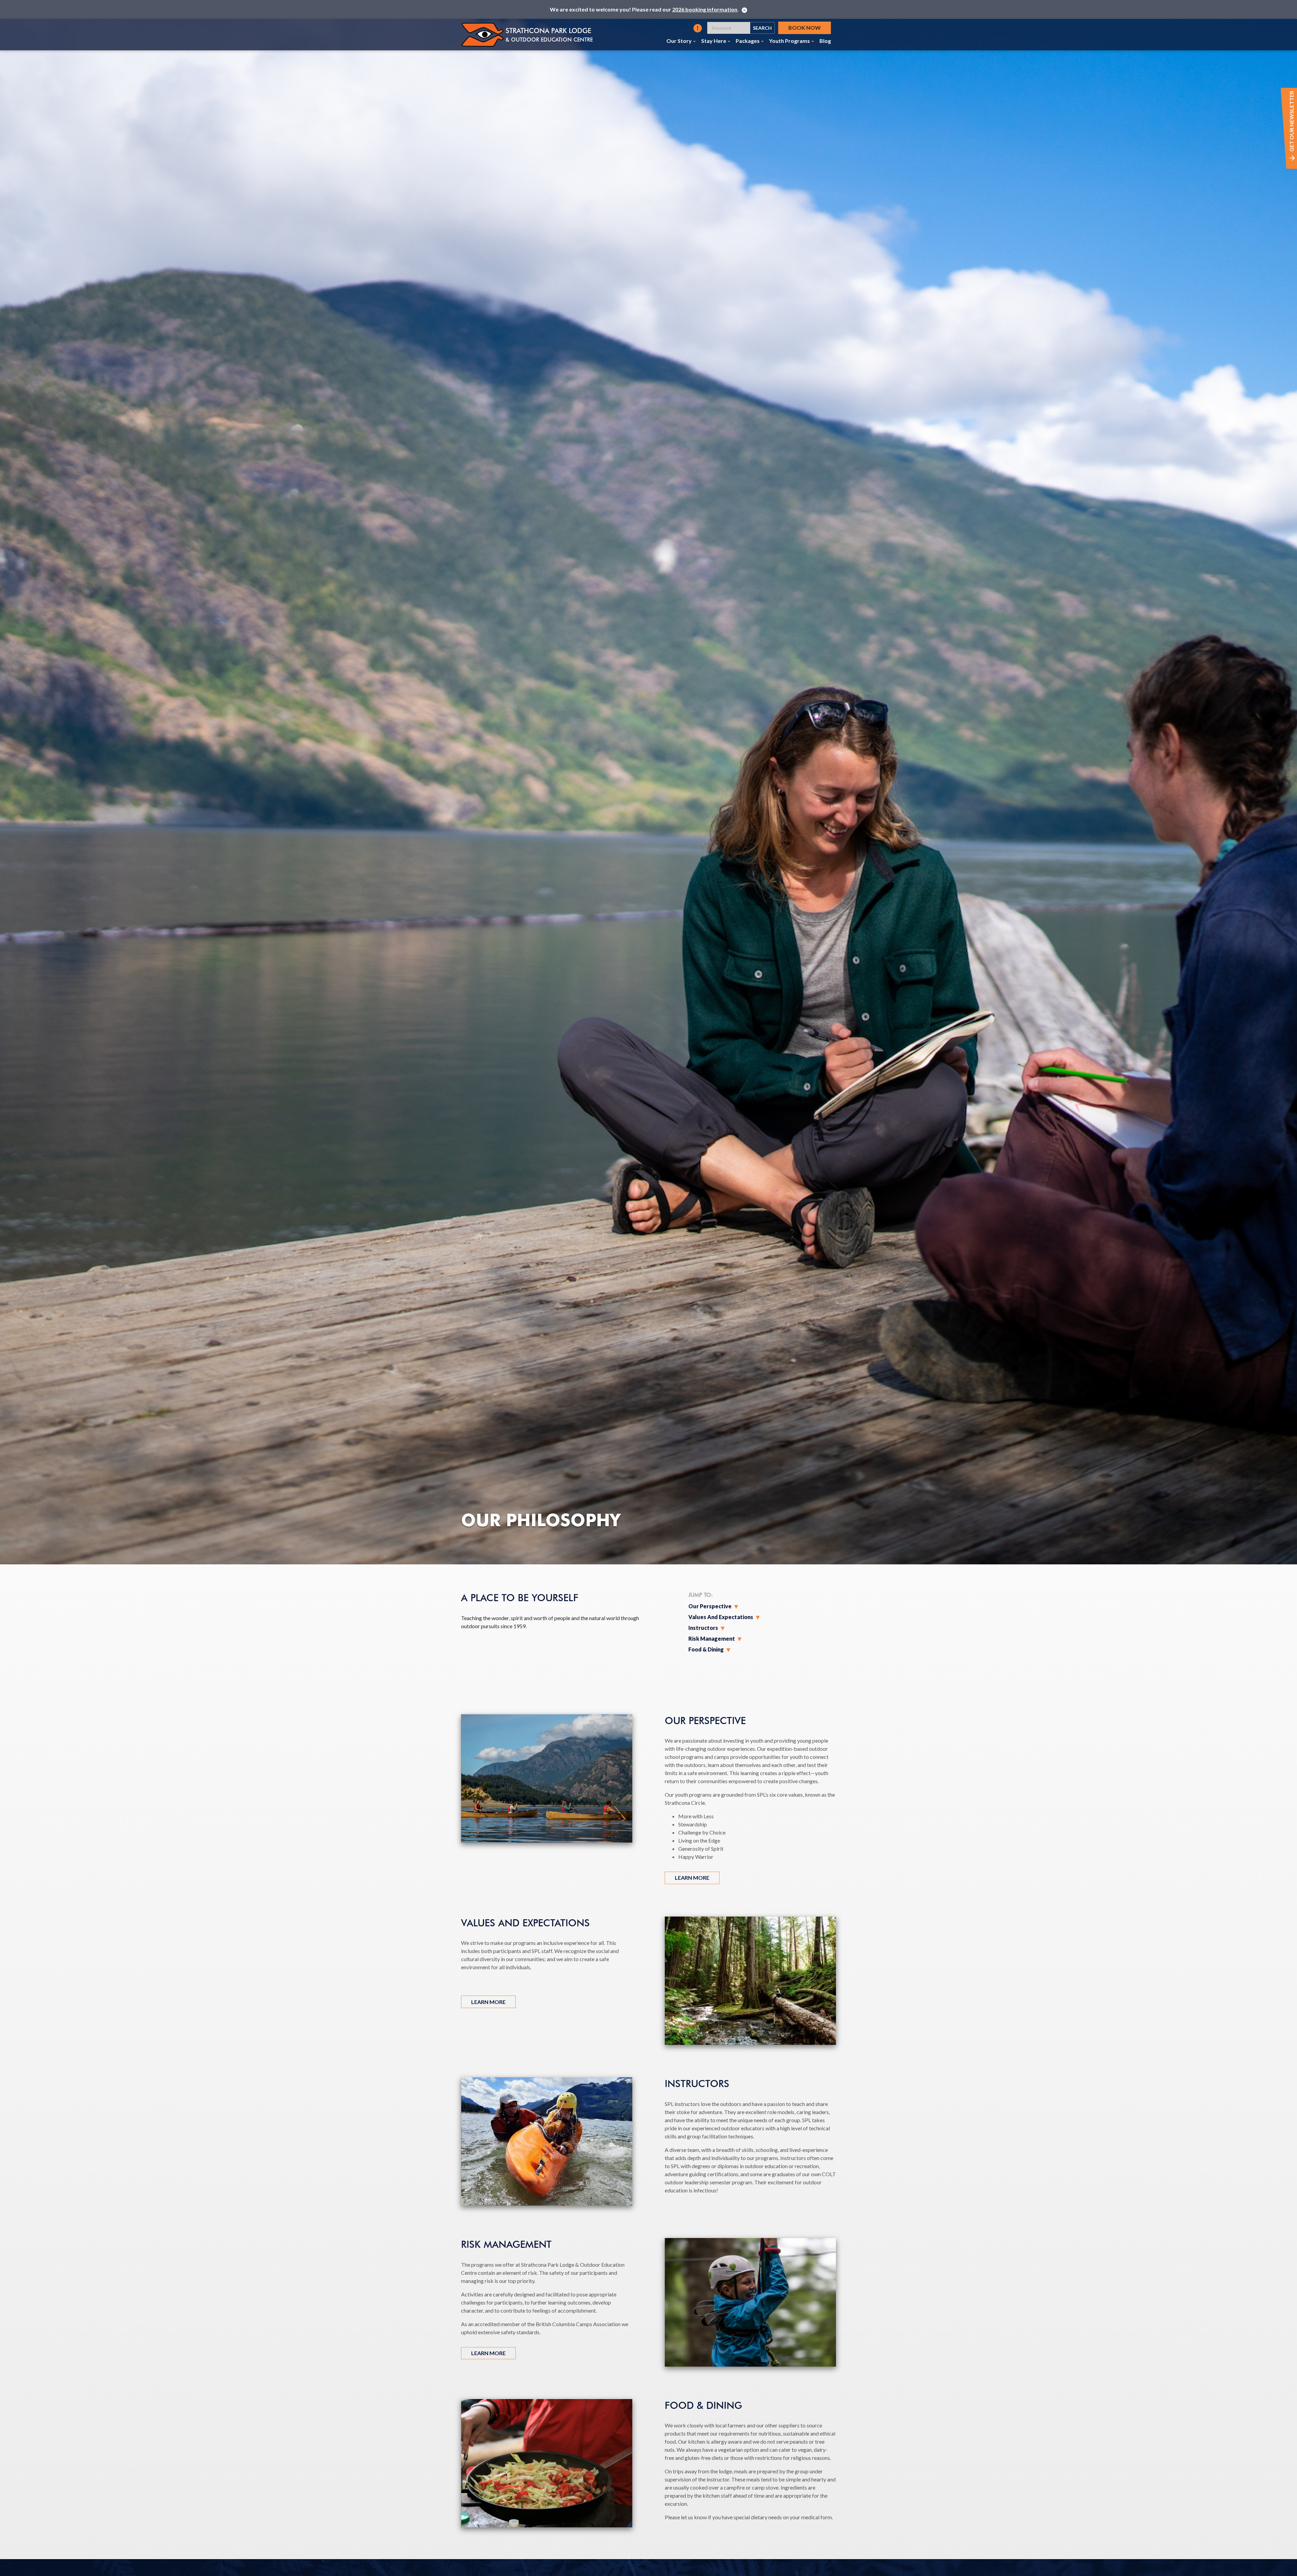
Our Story (679, 41)
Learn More (692, 1878)
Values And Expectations (721, 1617)
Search (762, 28)
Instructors (703, 1628)
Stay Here (714, 41)
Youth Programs (790, 41)
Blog (825, 41)
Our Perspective (710, 1606)
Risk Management (712, 1638)
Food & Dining (706, 1649)
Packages (748, 41)
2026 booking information (705, 9)
